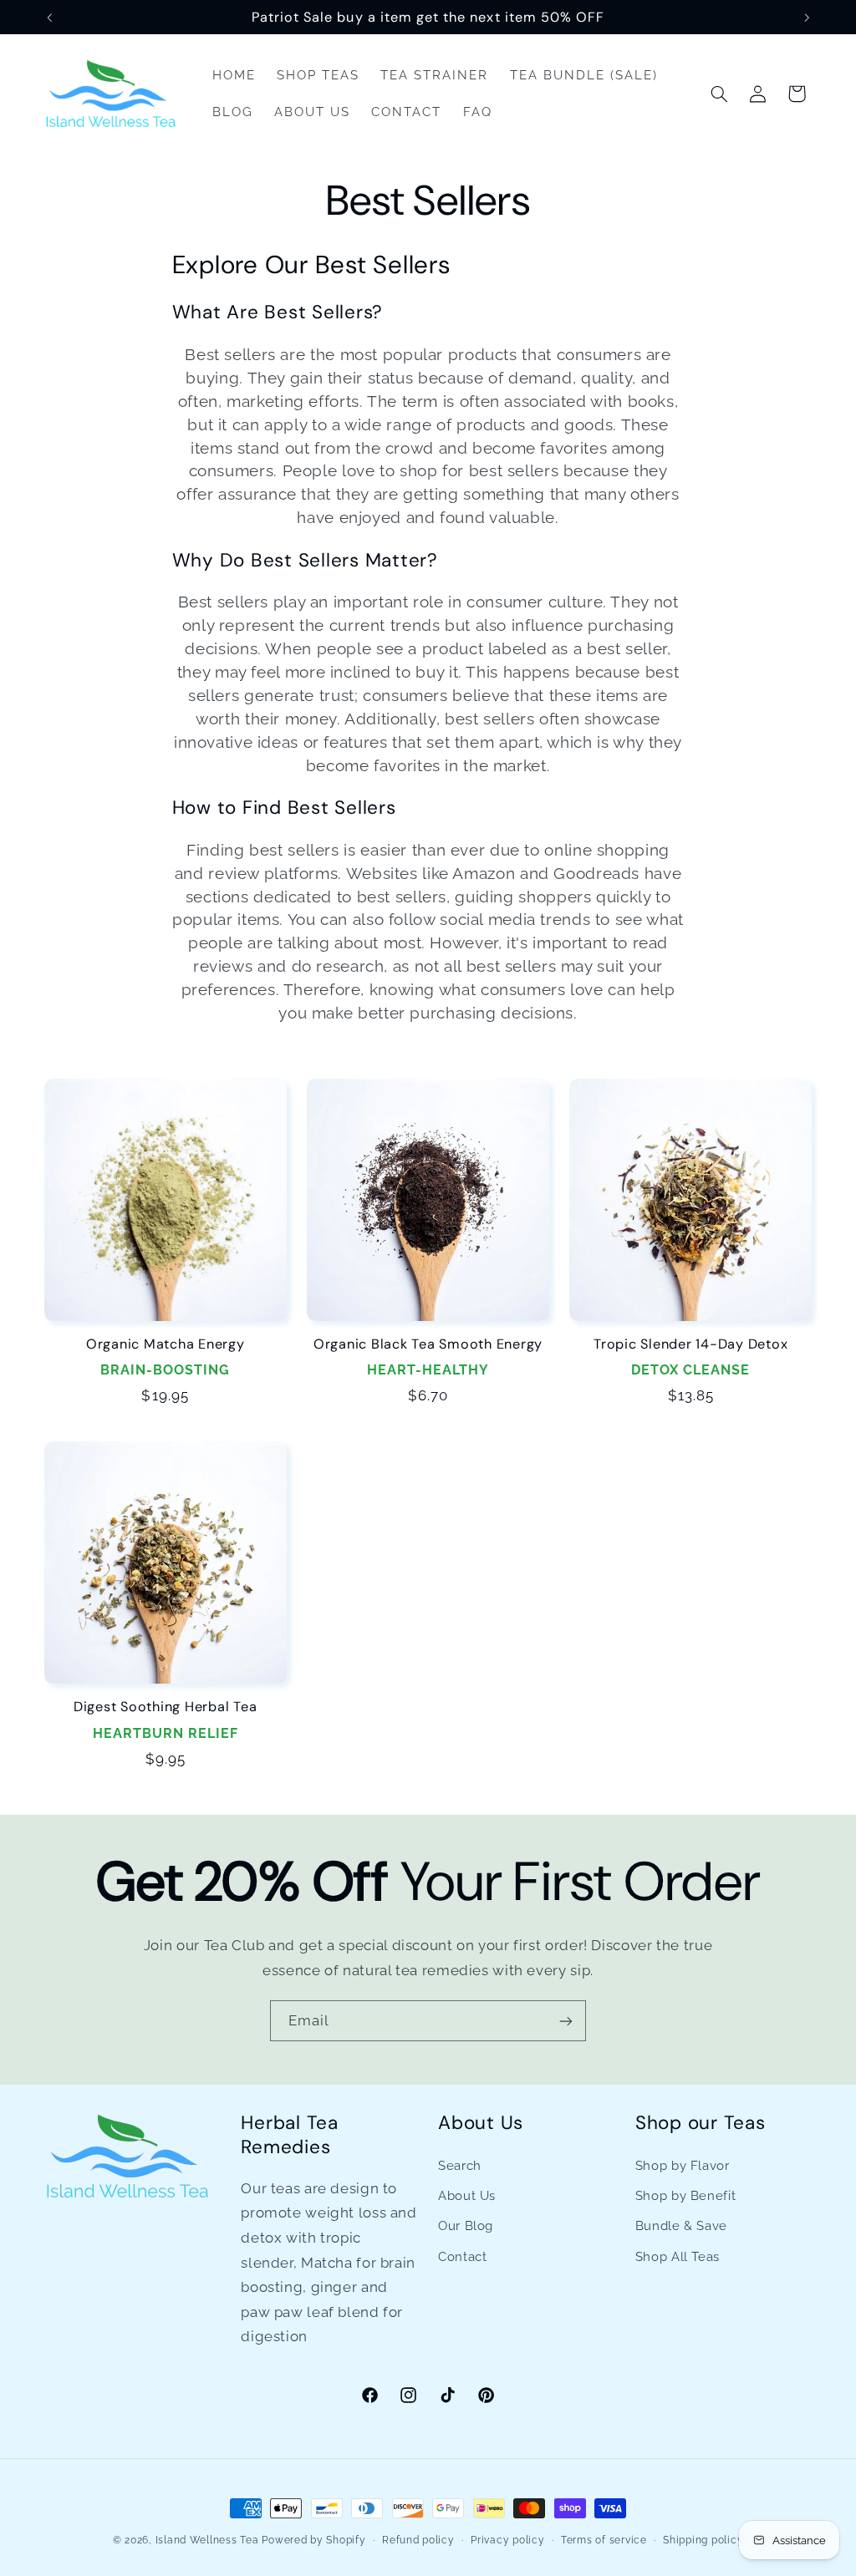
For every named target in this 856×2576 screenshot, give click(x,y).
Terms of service (604, 2540)
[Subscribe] (566, 2021)
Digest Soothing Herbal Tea (166, 1707)
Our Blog (466, 2225)
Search (460, 2165)
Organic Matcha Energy (166, 1344)
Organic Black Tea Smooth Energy (428, 1344)
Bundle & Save (681, 2225)
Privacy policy (507, 2540)
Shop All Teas (678, 2256)
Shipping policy (703, 2540)
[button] (719, 94)
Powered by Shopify (313, 2540)
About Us (467, 2195)
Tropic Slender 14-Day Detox (690, 1344)
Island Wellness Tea (207, 2540)
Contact (462, 2256)
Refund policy (418, 2540)
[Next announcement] (807, 18)
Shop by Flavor (683, 2165)
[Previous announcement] (49, 18)
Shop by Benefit (685, 2195)
